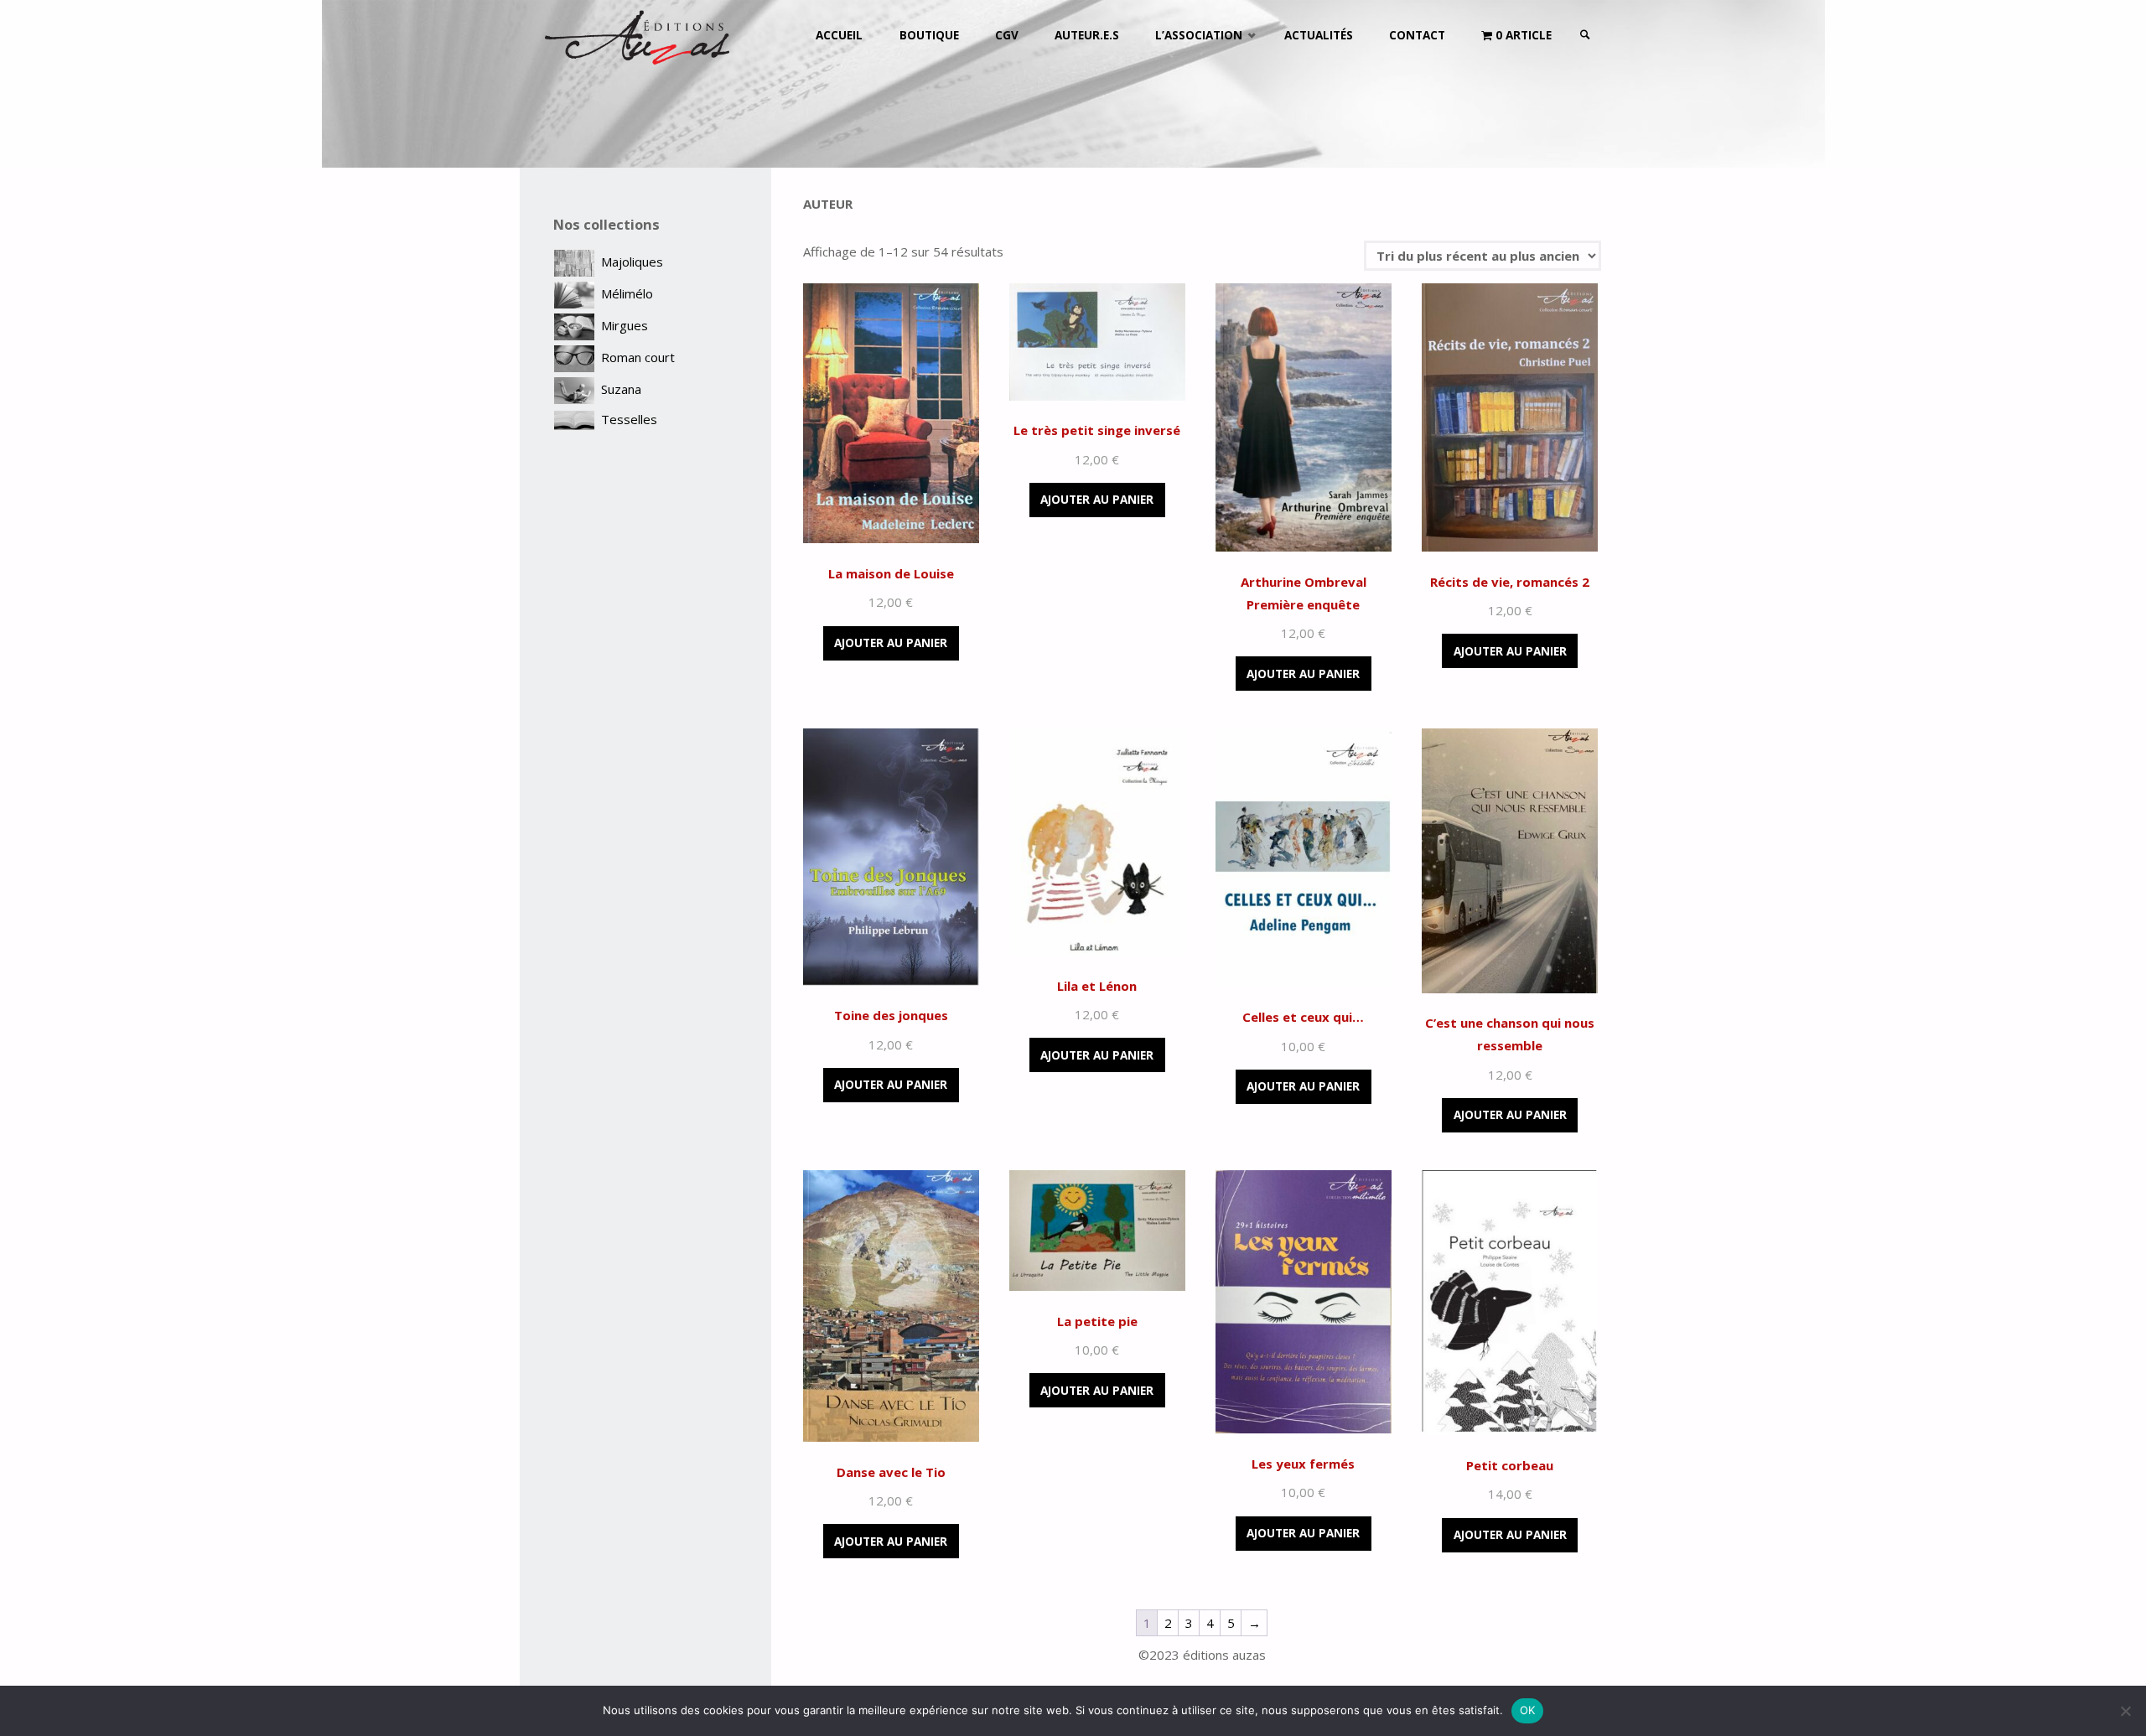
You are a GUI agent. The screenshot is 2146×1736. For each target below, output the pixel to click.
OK (1528, 1710)
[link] (1585, 36)
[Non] (2125, 1711)
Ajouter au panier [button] (891, 643)
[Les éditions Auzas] (637, 35)
